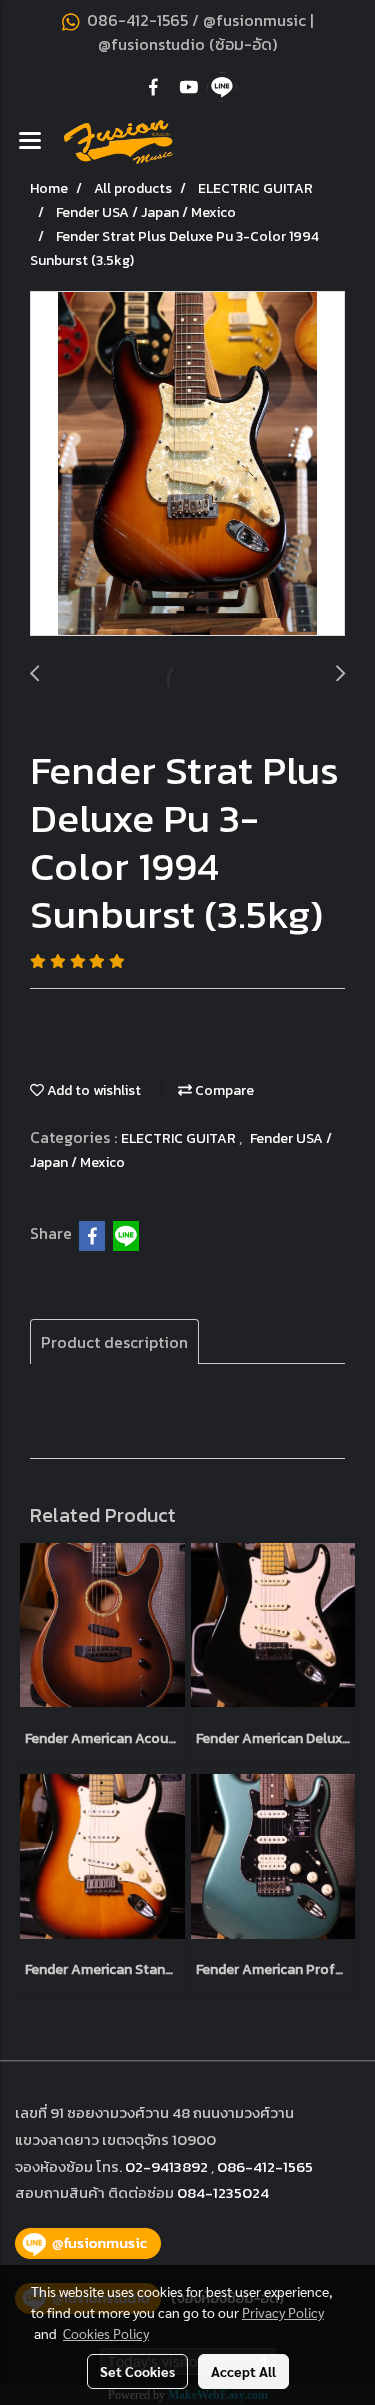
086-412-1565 (265, 2166)
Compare (223, 1090)
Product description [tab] (114, 1342)
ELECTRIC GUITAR (180, 1138)
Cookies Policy (106, 2333)
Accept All (243, 2371)
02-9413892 (166, 2166)
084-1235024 (223, 2192)
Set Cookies (137, 2371)
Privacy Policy (283, 2312)
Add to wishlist (92, 1090)
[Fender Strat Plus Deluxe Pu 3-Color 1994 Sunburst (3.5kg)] (187, 464)
